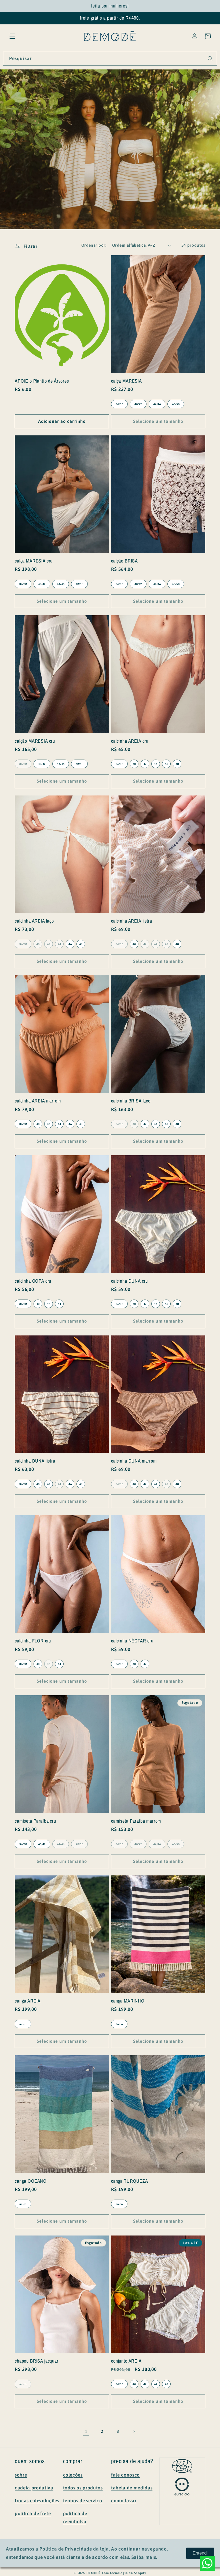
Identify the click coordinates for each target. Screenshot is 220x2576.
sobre (21, 2475)
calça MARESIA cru (34, 561)
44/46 (157, 404)
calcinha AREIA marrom (38, 1101)
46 (166, 764)
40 (134, 764)
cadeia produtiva (34, 2488)
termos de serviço (83, 2501)
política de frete (33, 2514)
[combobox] (110, 59)
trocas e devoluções (37, 2501)
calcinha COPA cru (33, 1281)
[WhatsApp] (207, 2563)
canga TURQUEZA (130, 2181)
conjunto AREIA (126, 2361)
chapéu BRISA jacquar (37, 2361)
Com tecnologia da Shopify (124, 2573)
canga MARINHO (128, 2001)
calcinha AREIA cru (130, 741)
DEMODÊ (94, 2573)
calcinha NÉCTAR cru (132, 1641)
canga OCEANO (31, 2181)
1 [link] (86, 2431)
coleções (73, 2475)
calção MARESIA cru (35, 741)
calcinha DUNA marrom (134, 1461)
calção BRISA (124, 561)
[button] (12, 36)
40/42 (138, 404)
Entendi (200, 2553)
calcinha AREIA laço (34, 921)
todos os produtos (83, 2488)
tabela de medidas (132, 2488)
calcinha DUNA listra (35, 1461)
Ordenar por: (94, 245)
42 (145, 764)
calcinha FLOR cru (33, 1641)
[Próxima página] (134, 2431)
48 (177, 764)
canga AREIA (28, 2001)
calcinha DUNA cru (129, 1281)
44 (156, 764)
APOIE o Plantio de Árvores (42, 381)
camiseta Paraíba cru (35, 1821)
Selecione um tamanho (158, 421)
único (23, 2024)
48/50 (176, 404)
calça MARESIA (127, 381)
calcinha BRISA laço (131, 1101)
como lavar (124, 2501)
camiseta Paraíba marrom (136, 1821)
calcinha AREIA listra (132, 921)
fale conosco (125, 2475)
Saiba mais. (144, 2557)
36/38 (119, 404)
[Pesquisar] (210, 58)
